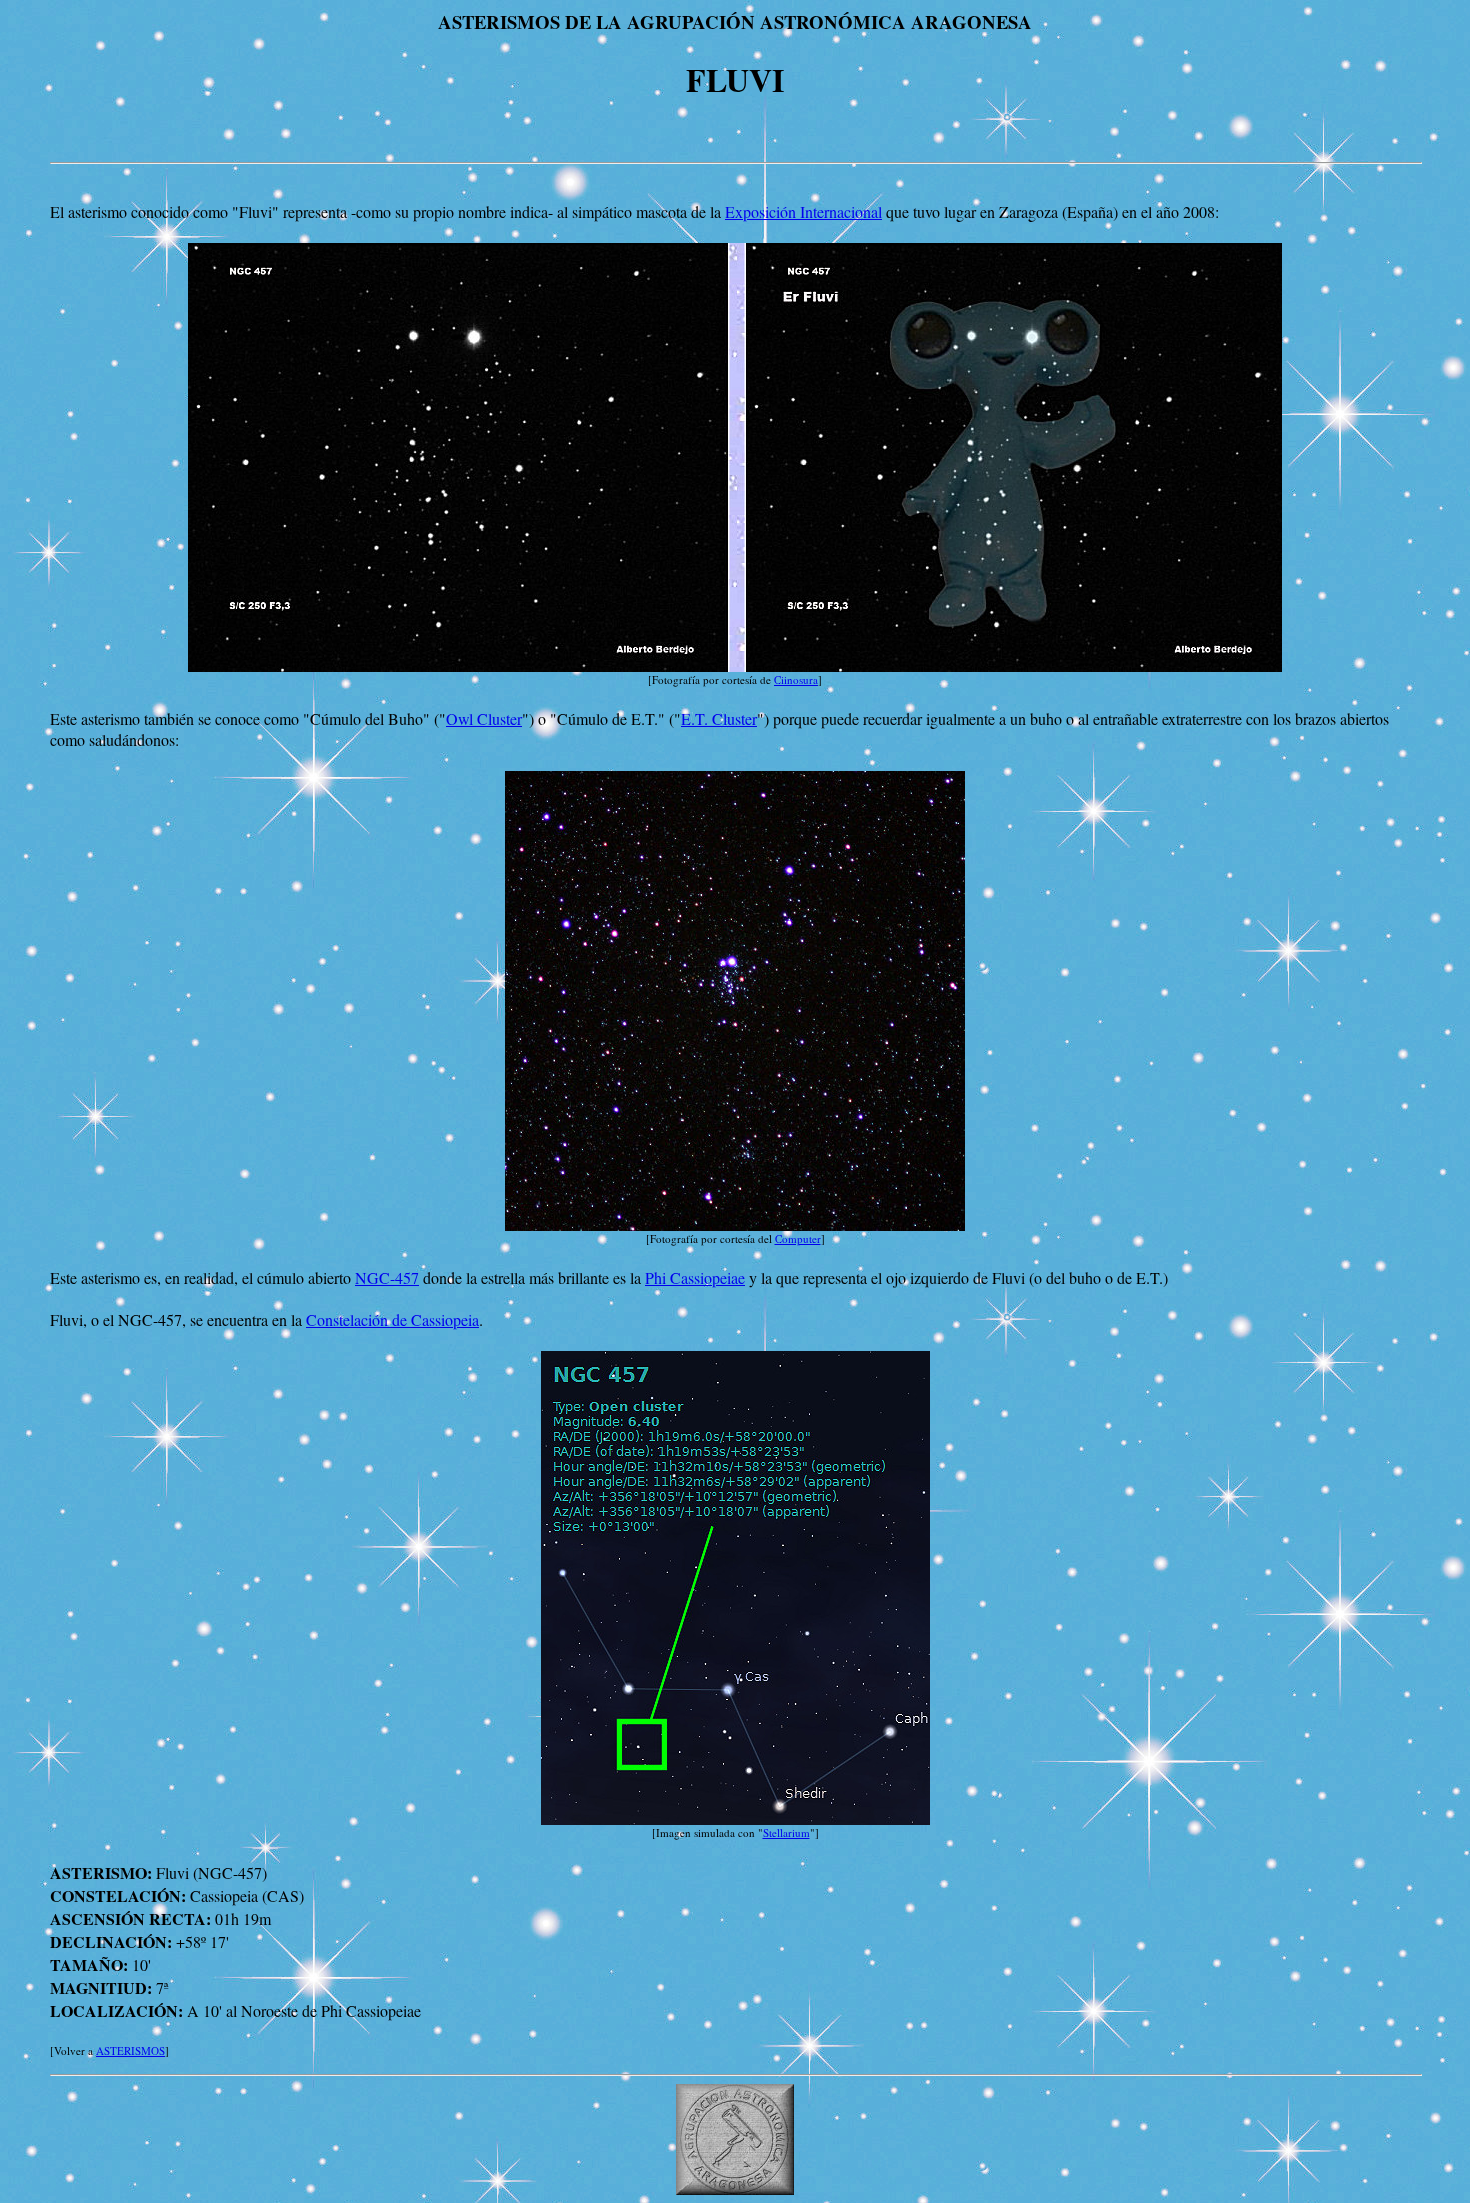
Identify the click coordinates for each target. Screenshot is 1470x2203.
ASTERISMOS (130, 2050)
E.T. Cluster (719, 718)
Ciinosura (796, 679)
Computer (798, 1238)
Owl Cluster (484, 718)
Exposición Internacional (803, 211)
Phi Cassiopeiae (695, 1277)
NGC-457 (387, 1277)
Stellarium (786, 1832)
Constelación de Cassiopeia (392, 1319)
